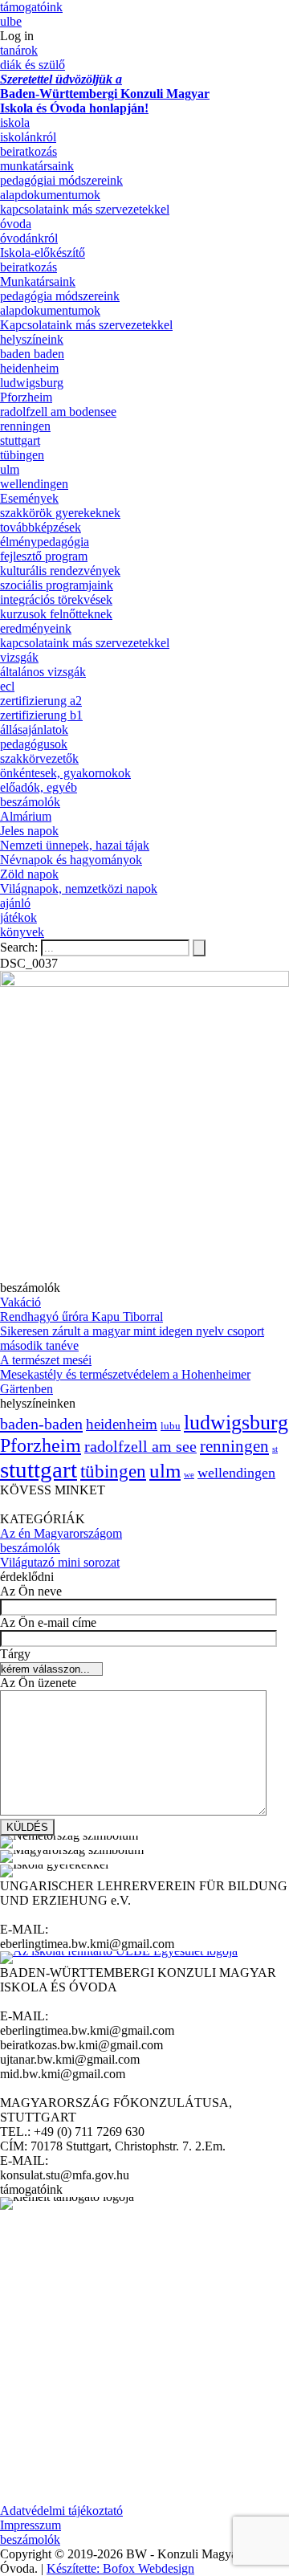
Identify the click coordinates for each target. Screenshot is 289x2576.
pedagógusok (34, 744)
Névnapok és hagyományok (71, 860)
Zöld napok (29, 874)
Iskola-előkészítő (43, 253)
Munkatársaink (38, 281)
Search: (20, 947)
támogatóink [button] (31, 7)
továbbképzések (41, 527)
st (275, 1449)
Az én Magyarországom (61, 1533)
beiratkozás (28, 151)
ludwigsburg (32, 383)
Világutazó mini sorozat (60, 1562)
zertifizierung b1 (41, 715)
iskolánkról (28, 137)
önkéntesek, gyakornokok (65, 773)
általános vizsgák (43, 672)
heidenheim (29, 368)
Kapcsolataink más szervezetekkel (86, 325)
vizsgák (19, 657)
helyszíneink (32, 339)
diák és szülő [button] (33, 65)
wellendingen (34, 484)
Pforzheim (26, 397)
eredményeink (36, 628)
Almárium (26, 816)
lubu (171, 1426)
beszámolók (30, 802)
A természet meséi (46, 1360)
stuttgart (20, 440)
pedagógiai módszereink (61, 180)
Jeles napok (29, 831)
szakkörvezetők (39, 758)
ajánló (15, 903)
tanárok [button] (19, 50)
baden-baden (41, 1424)
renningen (25, 426)
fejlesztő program (44, 556)
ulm (10, 469)
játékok (18, 917)
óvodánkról (29, 238)
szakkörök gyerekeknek (60, 513)
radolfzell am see (140, 1446)
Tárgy (15, 1654)
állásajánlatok (34, 730)
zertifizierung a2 (41, 701)
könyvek (22, 932)
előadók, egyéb (39, 787)
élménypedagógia (45, 542)
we (189, 1475)
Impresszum (31, 2525)
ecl (7, 686)
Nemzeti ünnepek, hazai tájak (75, 845)
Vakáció (20, 1302)
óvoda (16, 224)
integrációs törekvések (56, 599)
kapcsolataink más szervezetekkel (85, 209)
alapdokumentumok (50, 195)
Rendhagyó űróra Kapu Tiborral (81, 1317)
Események (29, 498)
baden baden (32, 354)
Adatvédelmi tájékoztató (61, 2511)
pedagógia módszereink (60, 296)
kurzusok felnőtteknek (56, 614)
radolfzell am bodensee (58, 412)
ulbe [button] (11, 21)
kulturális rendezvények (60, 571)
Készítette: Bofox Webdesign (120, 2568)
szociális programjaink (57, 585)
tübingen (22, 455)
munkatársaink (37, 166)
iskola (15, 122)
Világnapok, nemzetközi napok (79, 889)
